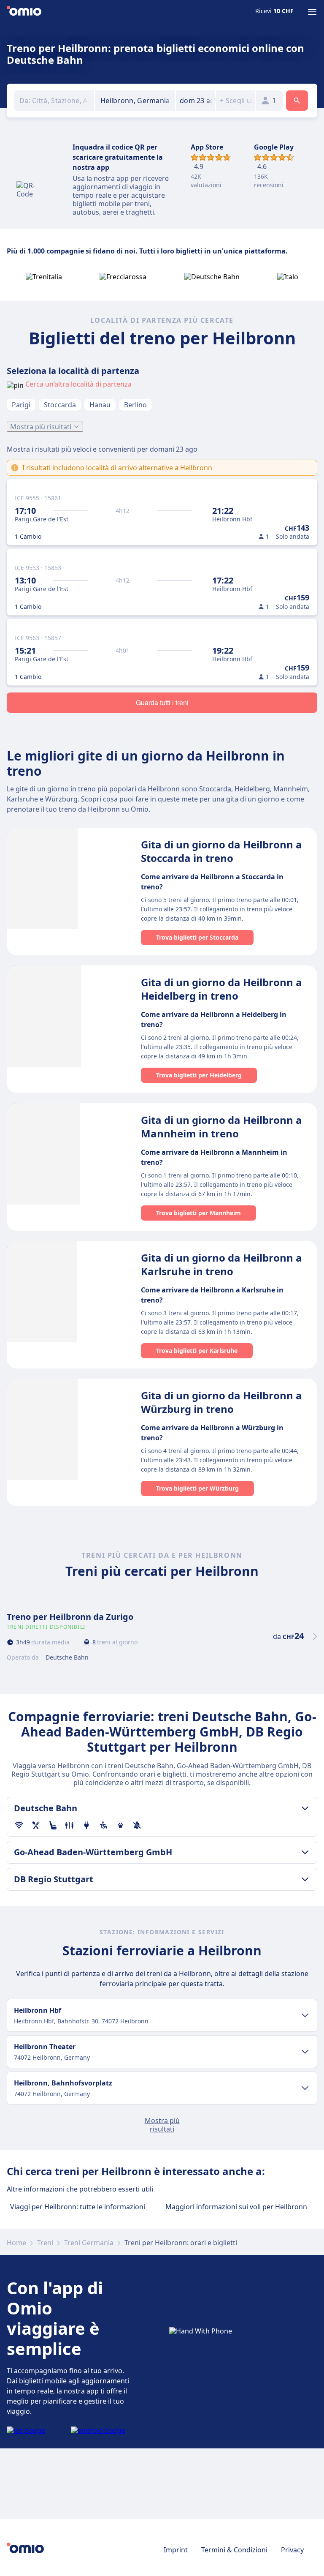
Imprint (176, 2550)
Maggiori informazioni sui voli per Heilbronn (236, 2207)
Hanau (100, 405)
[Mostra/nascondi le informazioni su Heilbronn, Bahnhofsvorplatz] (305, 2088)
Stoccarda (60, 405)
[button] (196, 101)
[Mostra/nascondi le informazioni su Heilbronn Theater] (305, 2052)
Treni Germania (89, 2243)
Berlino (135, 405)
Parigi (21, 405)
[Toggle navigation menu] (312, 12)
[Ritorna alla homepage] (24, 12)
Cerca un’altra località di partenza (78, 384)
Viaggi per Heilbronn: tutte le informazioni (78, 2207)
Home (16, 2243)
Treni (45, 2243)
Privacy (292, 2550)
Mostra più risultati (41, 427)
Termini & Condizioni (234, 2550)
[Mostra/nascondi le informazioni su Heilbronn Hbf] (305, 2015)
